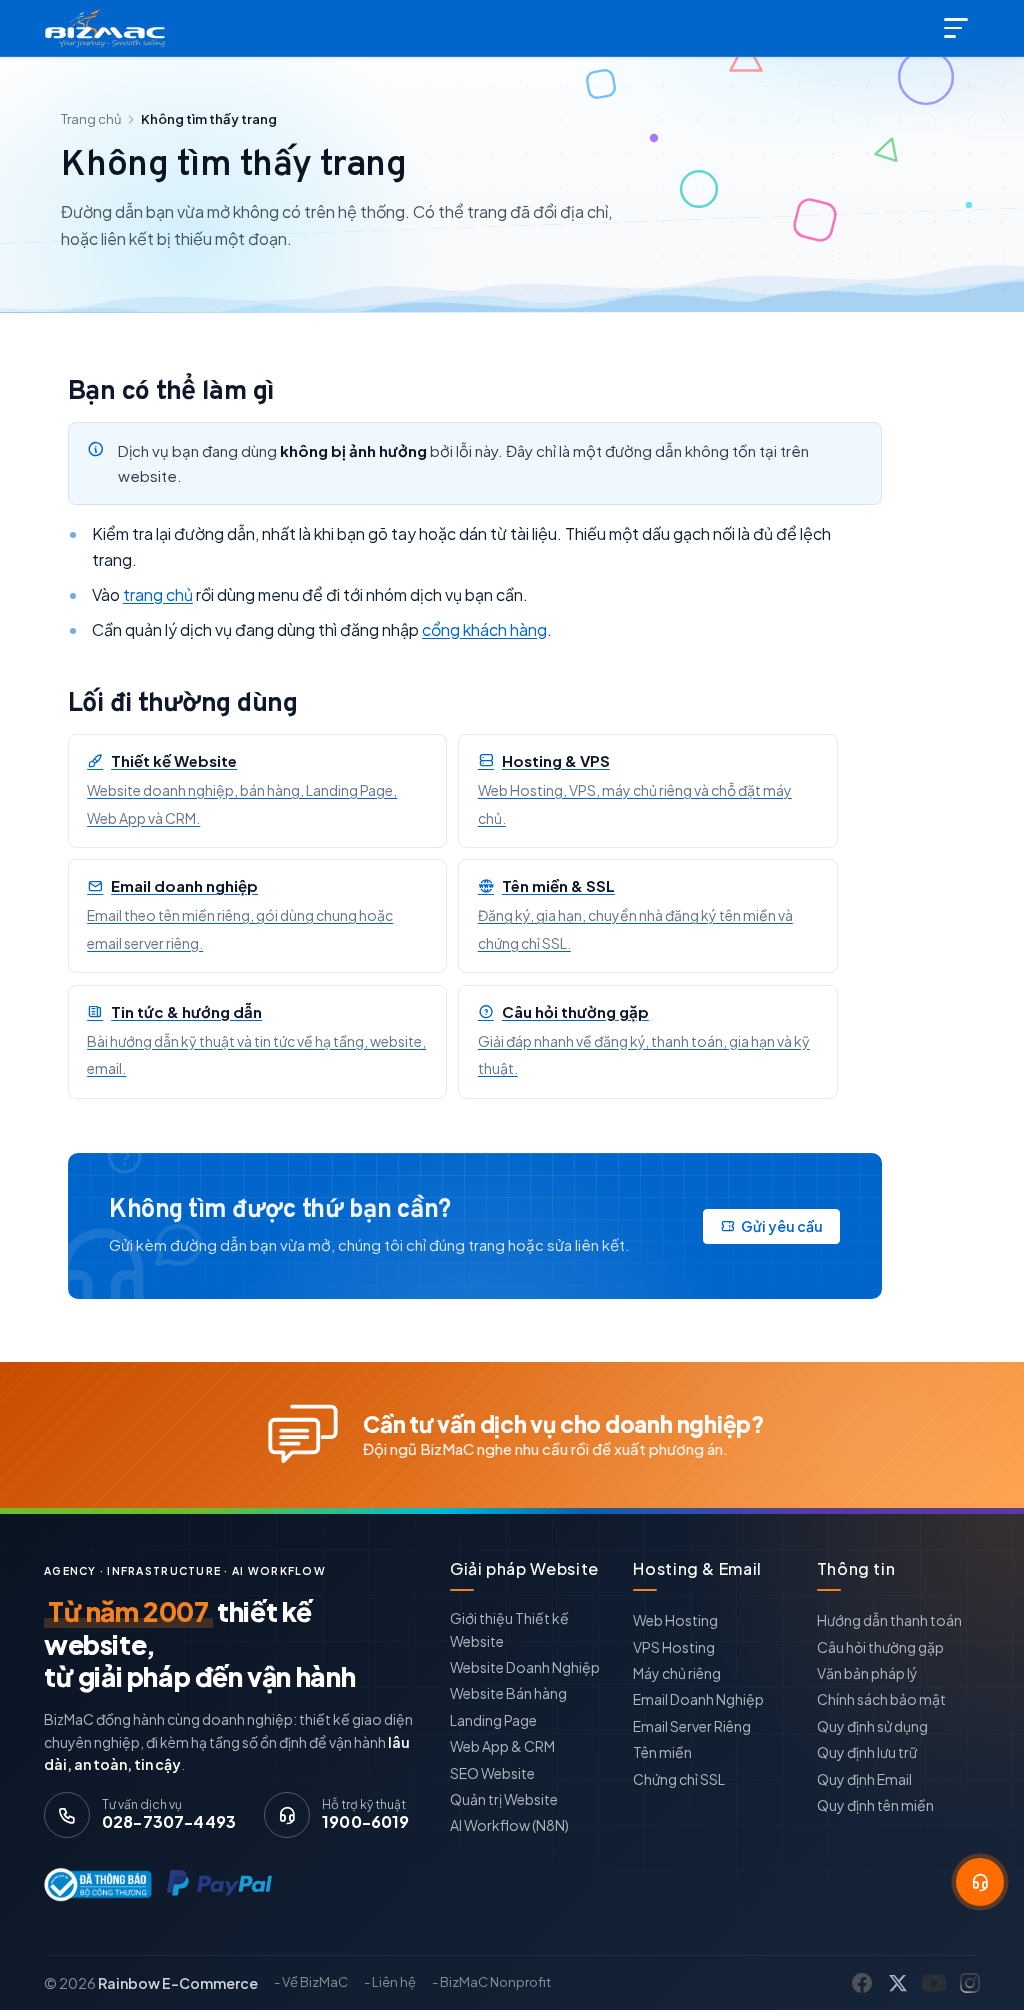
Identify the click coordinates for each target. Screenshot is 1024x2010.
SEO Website (492, 1773)
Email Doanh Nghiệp (698, 1699)
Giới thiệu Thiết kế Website (509, 1629)
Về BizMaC (315, 1982)
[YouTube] (934, 1983)
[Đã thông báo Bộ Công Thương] (93, 1884)
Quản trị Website (504, 1799)
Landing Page (493, 1720)
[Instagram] (970, 1983)
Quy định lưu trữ (867, 1752)
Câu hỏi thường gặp (880, 1647)
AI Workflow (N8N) (509, 1825)
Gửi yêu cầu (782, 1226)
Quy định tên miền (875, 1805)
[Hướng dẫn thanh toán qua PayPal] (219, 1884)
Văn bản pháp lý (867, 1673)
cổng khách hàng (484, 629)
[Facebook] (862, 1983)
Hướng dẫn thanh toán (889, 1620)
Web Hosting (675, 1620)
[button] (980, 1882)
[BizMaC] (109, 28)
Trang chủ (91, 119)
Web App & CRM (502, 1746)
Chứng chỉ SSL (679, 1779)
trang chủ (158, 594)
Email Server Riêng (692, 1726)
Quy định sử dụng (872, 1726)
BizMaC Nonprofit (495, 1982)
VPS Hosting (674, 1647)
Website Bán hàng (508, 1693)
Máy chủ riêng (677, 1673)
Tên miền (662, 1752)
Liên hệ (394, 1982)
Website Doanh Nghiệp (525, 1667)
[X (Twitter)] (898, 1983)
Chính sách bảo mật (881, 1699)
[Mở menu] (958, 28)
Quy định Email (864, 1779)
